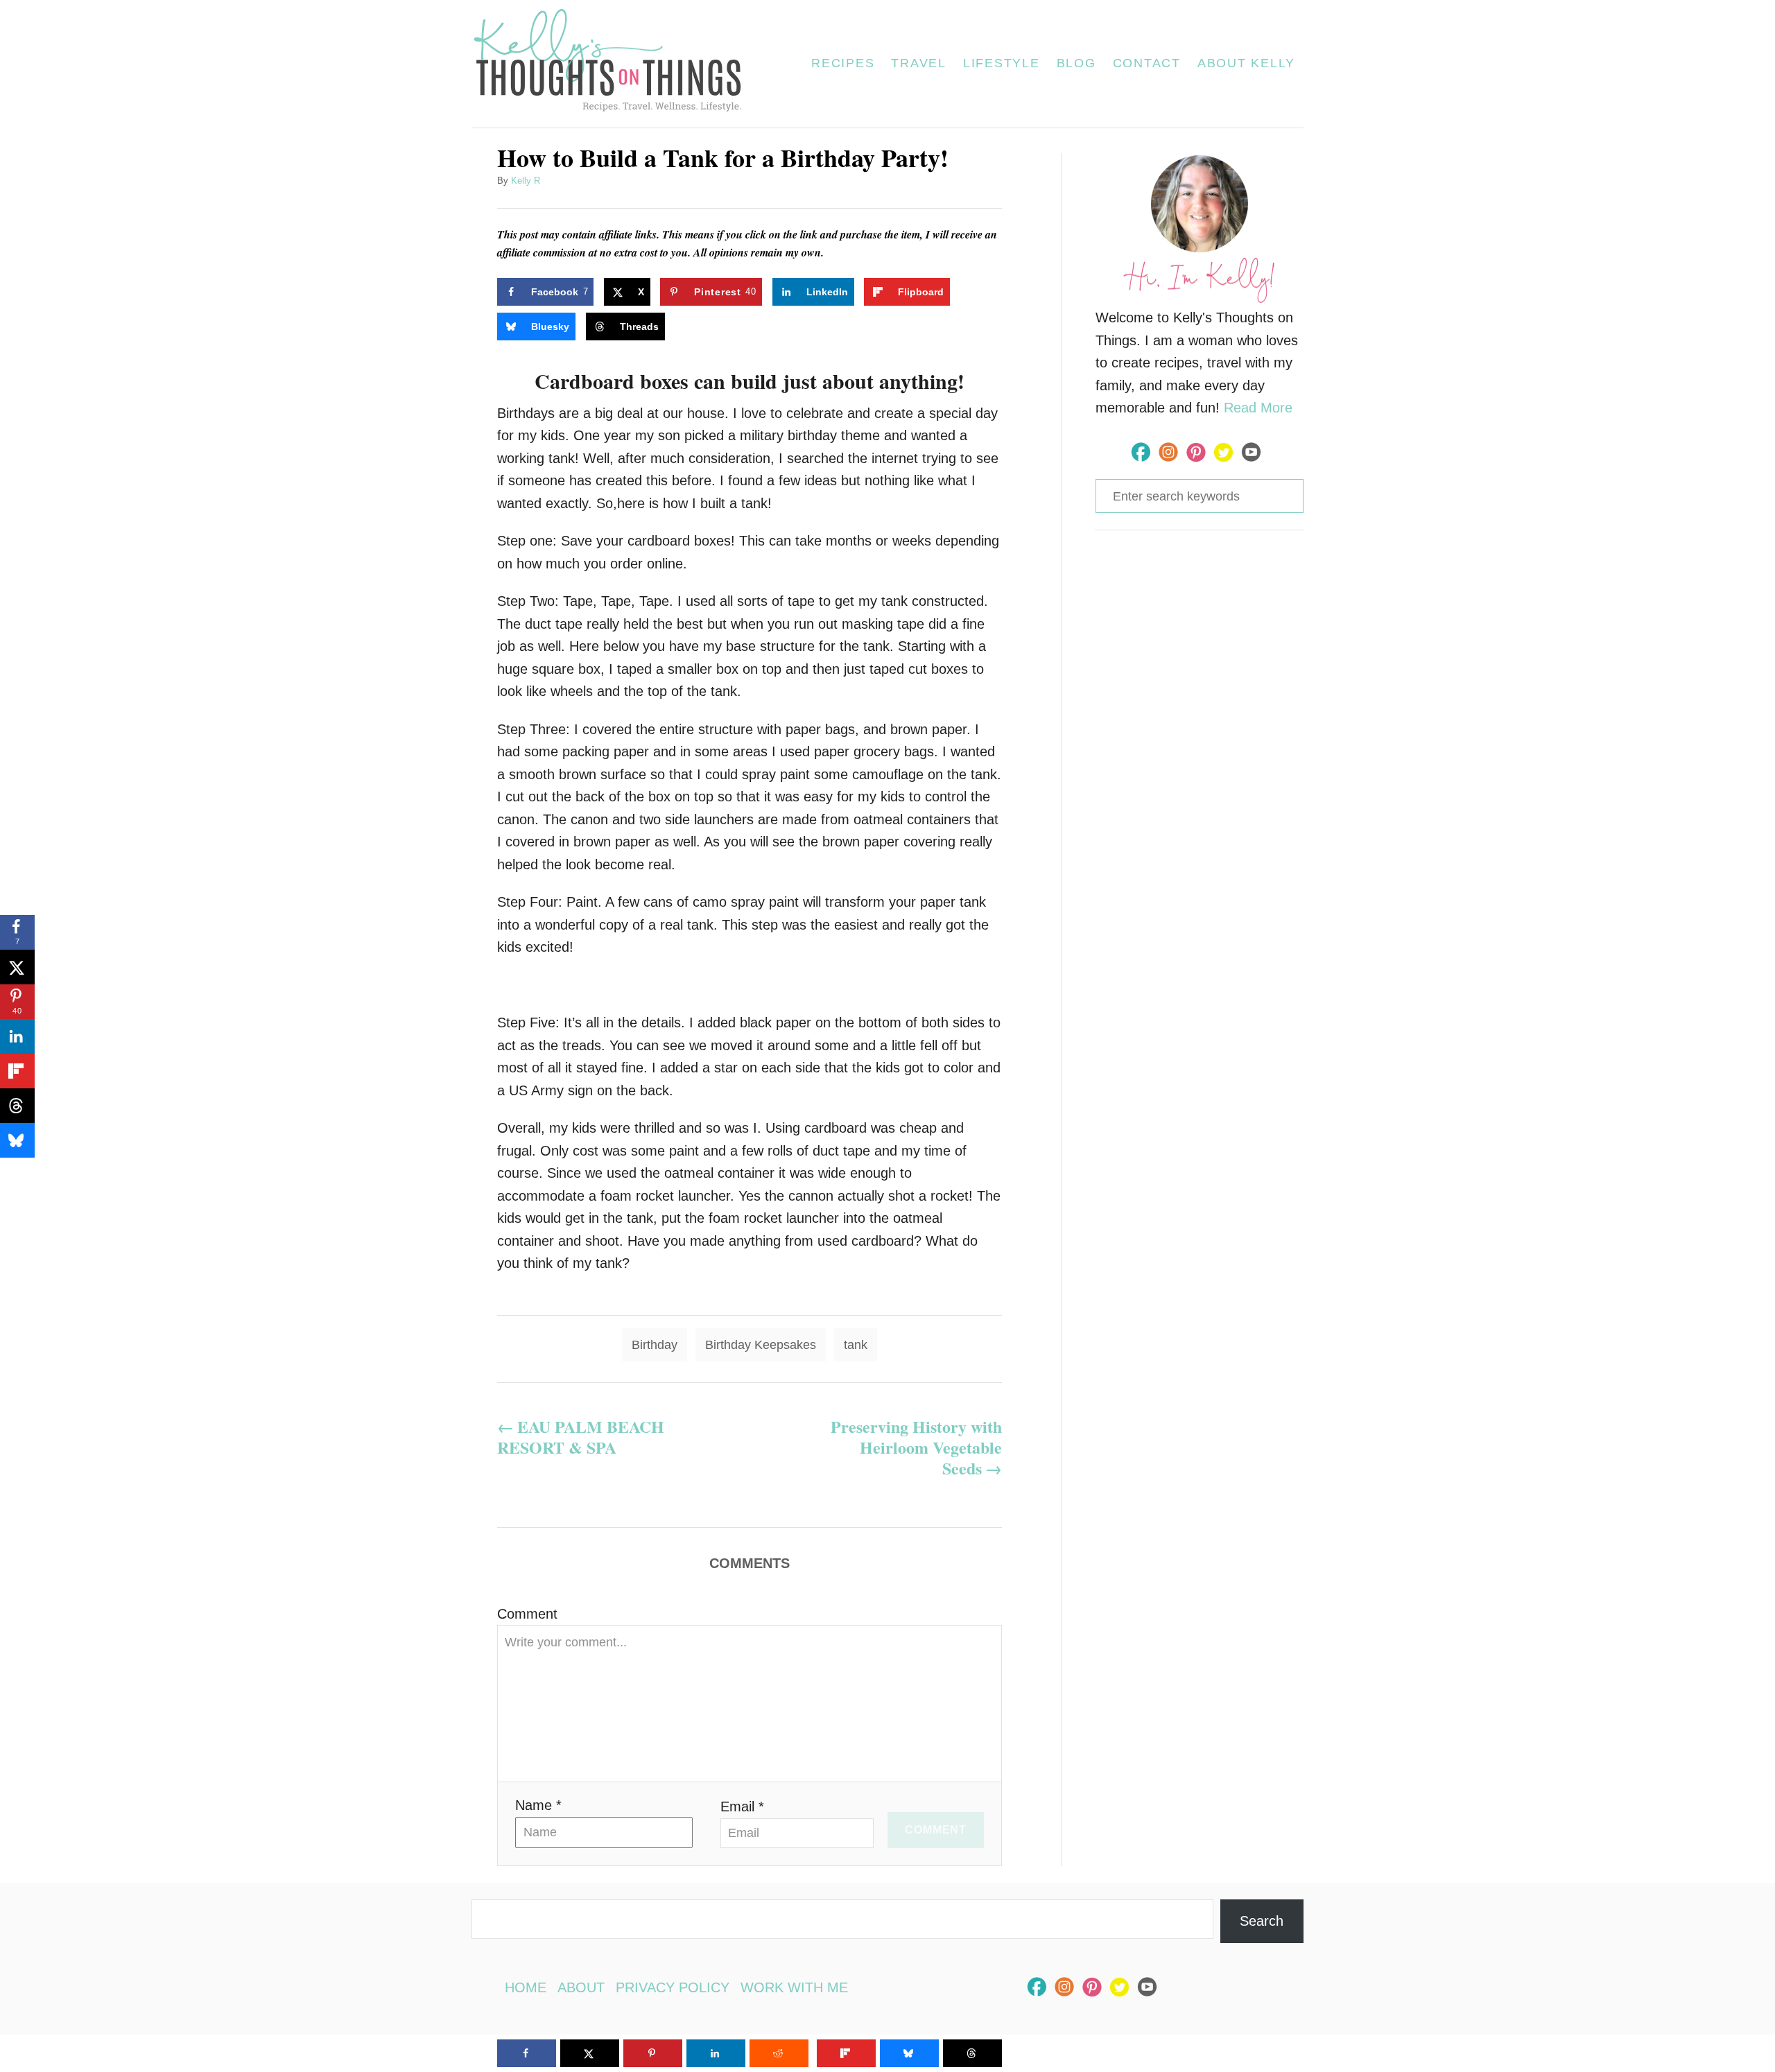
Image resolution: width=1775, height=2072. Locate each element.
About (581, 1987)
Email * (742, 1807)
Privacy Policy (673, 1987)
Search (1262, 1921)
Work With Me (794, 1987)
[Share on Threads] (17, 1106)
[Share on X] (17, 967)
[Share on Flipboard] (17, 1071)
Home (526, 1987)
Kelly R (526, 181)
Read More (1258, 408)
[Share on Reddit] (779, 2053)
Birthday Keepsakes (761, 1345)
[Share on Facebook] (527, 2053)
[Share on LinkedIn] (17, 1036)
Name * (538, 1805)
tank (856, 1345)
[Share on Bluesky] (17, 1140)
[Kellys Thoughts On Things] (616, 64)
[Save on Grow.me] (974, 292)
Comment (527, 1614)
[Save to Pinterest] (653, 2053)
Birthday (655, 1345)
